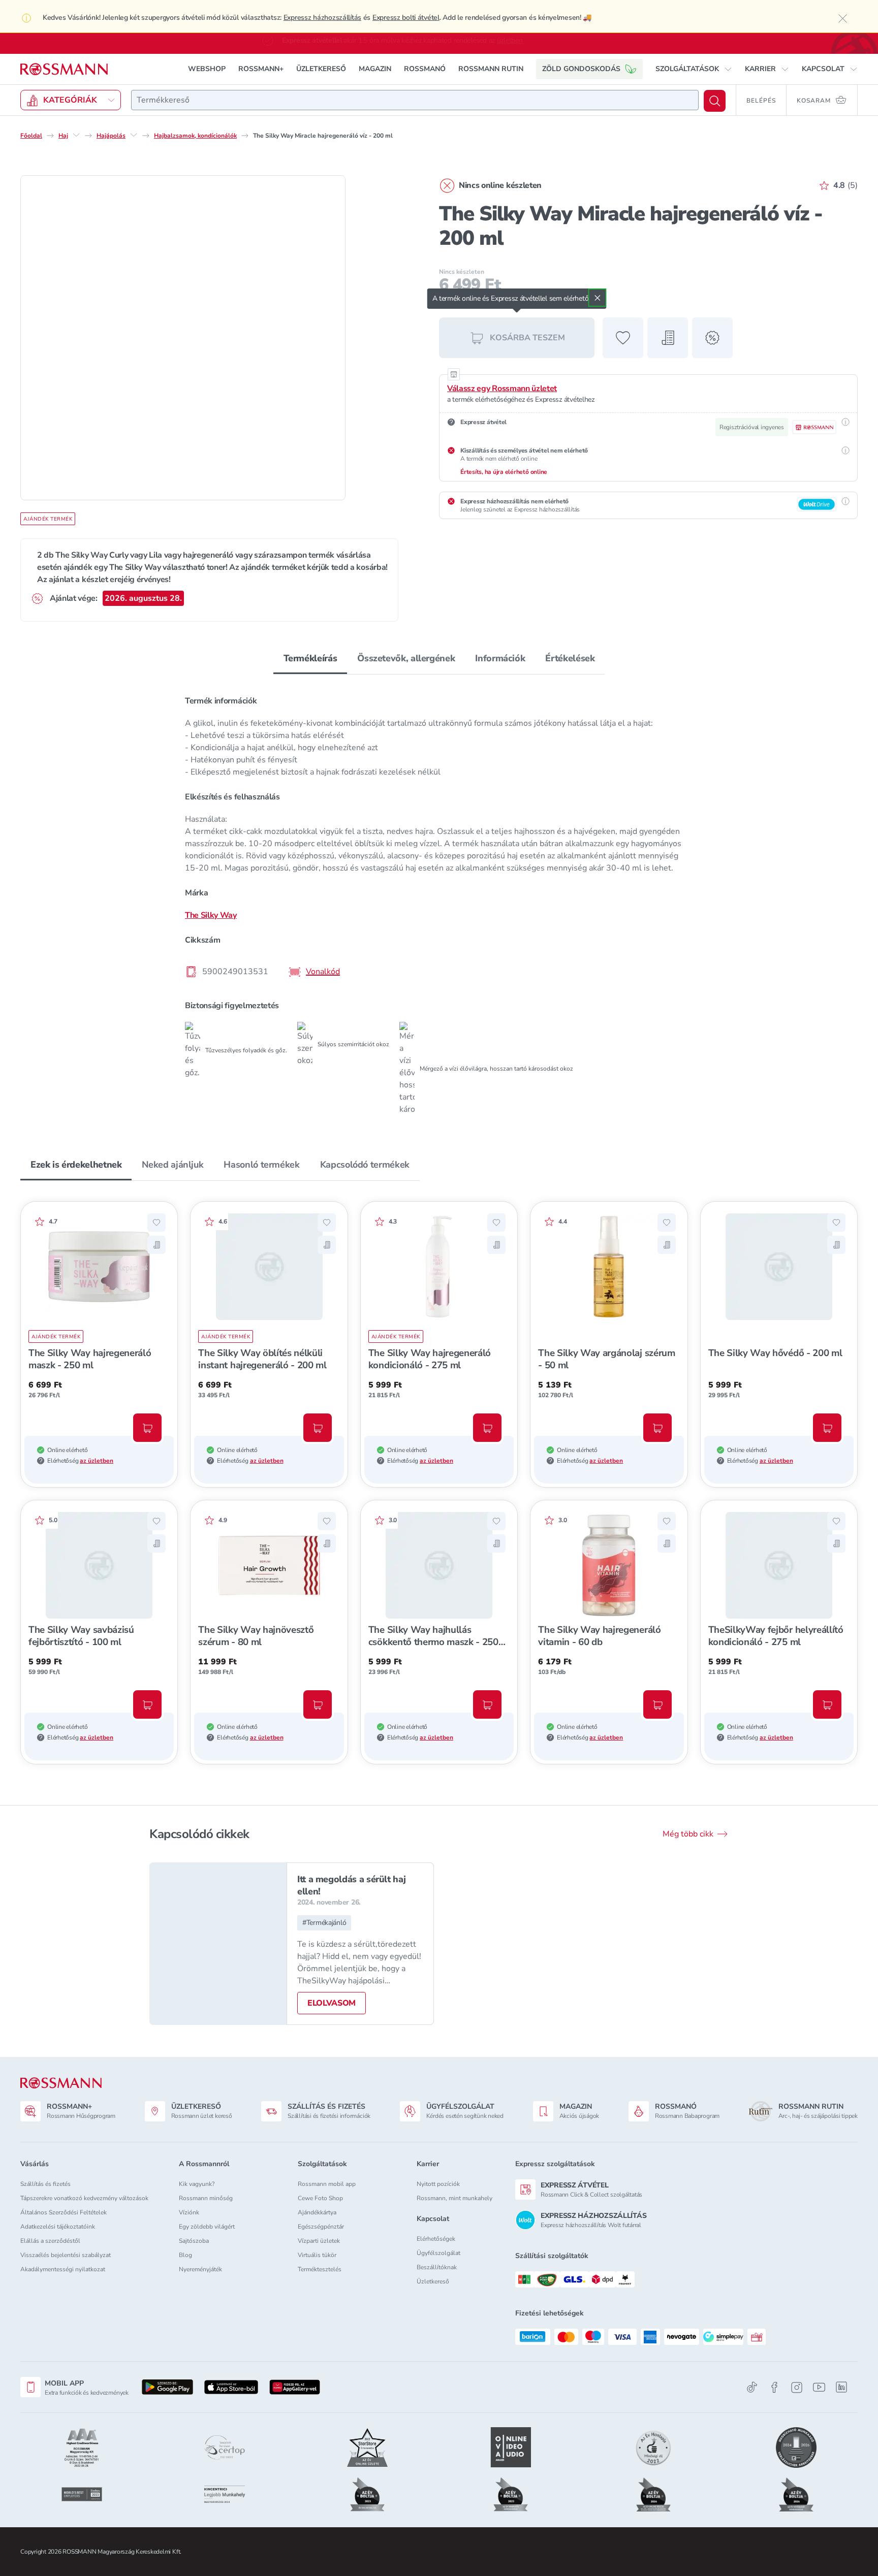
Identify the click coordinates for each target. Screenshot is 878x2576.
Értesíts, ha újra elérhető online (504, 471)
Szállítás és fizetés (45, 2184)
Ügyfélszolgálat (438, 2253)
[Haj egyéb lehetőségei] (76, 135)
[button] (694, 69)
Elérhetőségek (436, 2239)
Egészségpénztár (321, 2227)
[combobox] (415, 100)
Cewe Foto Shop (320, 2198)
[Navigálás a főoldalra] (64, 69)
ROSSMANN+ (261, 68)
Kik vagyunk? (197, 2184)
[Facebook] (774, 2387)
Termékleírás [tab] (310, 658)
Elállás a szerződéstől (50, 2241)
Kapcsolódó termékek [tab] (365, 1164)
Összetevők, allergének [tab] (406, 658)
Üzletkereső (433, 2281)
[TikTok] (752, 2387)
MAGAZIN (375, 68)
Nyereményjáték (200, 2269)
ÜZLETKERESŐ (321, 68)
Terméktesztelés (320, 2269)
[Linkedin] (841, 2387)
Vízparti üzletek (319, 2241)
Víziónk (189, 2212)
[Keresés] (715, 100)
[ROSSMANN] (61, 2083)
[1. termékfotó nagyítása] (183, 337)
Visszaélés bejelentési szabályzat (66, 2255)
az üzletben (97, 1460)
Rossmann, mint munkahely (454, 2198)
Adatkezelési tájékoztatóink (58, 2227)
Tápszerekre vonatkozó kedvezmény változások (84, 2198)
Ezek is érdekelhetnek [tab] (76, 1164)
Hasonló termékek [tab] (261, 1164)
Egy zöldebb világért (207, 2227)
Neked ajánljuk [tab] (173, 1164)
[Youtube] (819, 2387)
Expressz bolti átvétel (406, 18)
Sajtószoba (194, 2241)
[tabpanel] (439, 901)
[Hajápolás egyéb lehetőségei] (134, 135)
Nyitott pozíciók (438, 2184)
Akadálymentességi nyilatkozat (63, 2269)
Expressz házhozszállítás (322, 18)
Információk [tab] (500, 658)
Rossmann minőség (206, 2198)
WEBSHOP (207, 68)
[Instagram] (797, 2387)
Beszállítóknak (437, 2267)
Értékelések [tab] (570, 658)
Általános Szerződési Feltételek (64, 2212)
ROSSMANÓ (425, 68)
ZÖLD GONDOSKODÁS (581, 68)
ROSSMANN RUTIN (491, 68)
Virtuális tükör (317, 2255)
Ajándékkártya (317, 2212)
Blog (185, 2255)
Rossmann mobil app (327, 2184)
